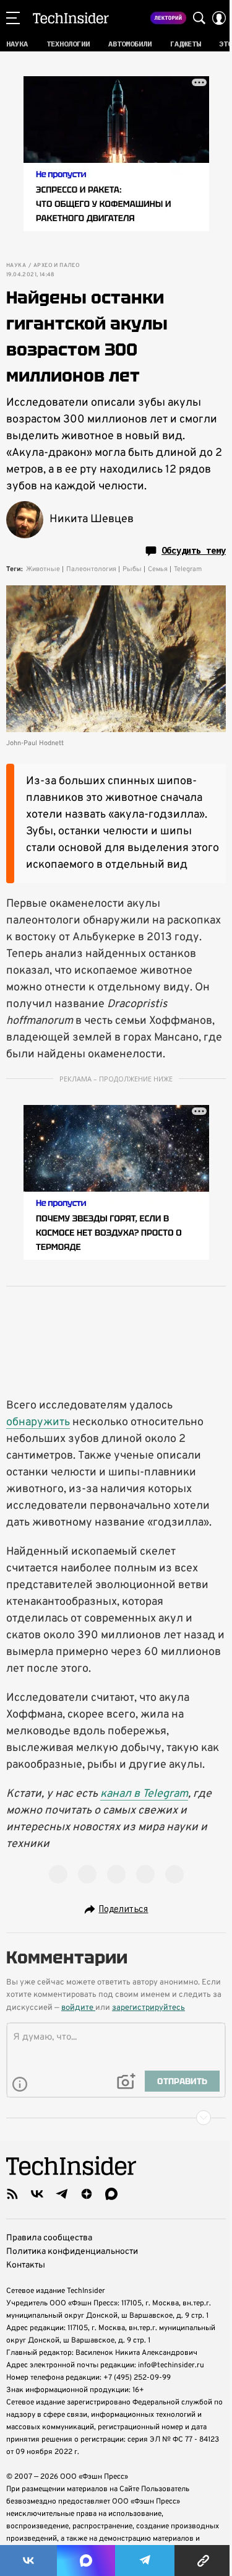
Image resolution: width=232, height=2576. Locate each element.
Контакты (26, 2265)
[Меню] (13, 18)
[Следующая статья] (116, 2118)
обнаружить (38, 1422)
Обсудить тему (194, 551)
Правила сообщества (49, 2238)
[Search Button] (199, 18)
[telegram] (62, 2194)
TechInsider (71, 18)
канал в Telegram (144, 1794)
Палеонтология (91, 569)
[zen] (87, 2194)
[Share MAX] (86, 2561)
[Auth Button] (219, 18)
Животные (43, 569)
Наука (16, 266)
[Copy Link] (203, 2561)
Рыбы (132, 569)
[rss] (12, 2194)
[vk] (37, 2194)
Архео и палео (57, 266)
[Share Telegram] (145, 2561)
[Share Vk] (28, 2561)
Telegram (188, 569)
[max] (111, 2194)
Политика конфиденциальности (72, 2252)
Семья (158, 569)
